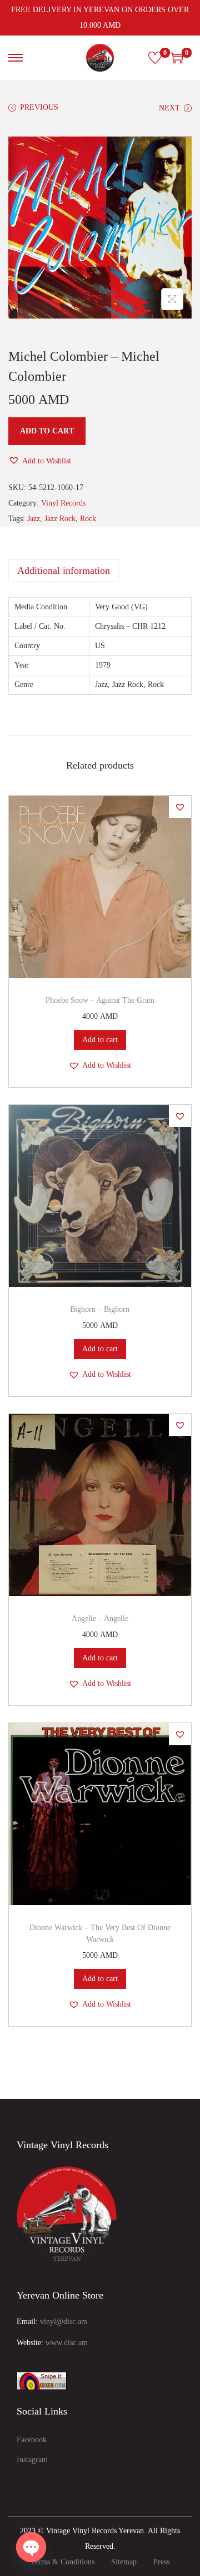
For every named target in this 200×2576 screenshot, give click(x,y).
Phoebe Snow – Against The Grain (100, 1000)
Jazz (34, 519)
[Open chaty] (31, 2547)
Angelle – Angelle (100, 1618)
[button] (40, 461)
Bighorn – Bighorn (100, 1309)
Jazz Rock (60, 519)
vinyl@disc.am (64, 2322)
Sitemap (124, 2562)
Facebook (32, 2440)
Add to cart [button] (100, 1040)
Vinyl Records (63, 503)
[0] (155, 58)
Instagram (32, 2460)
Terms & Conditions (62, 2562)
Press (161, 2562)
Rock (88, 519)
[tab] (100, 570)
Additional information (64, 570)
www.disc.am (67, 2343)
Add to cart (47, 431)
